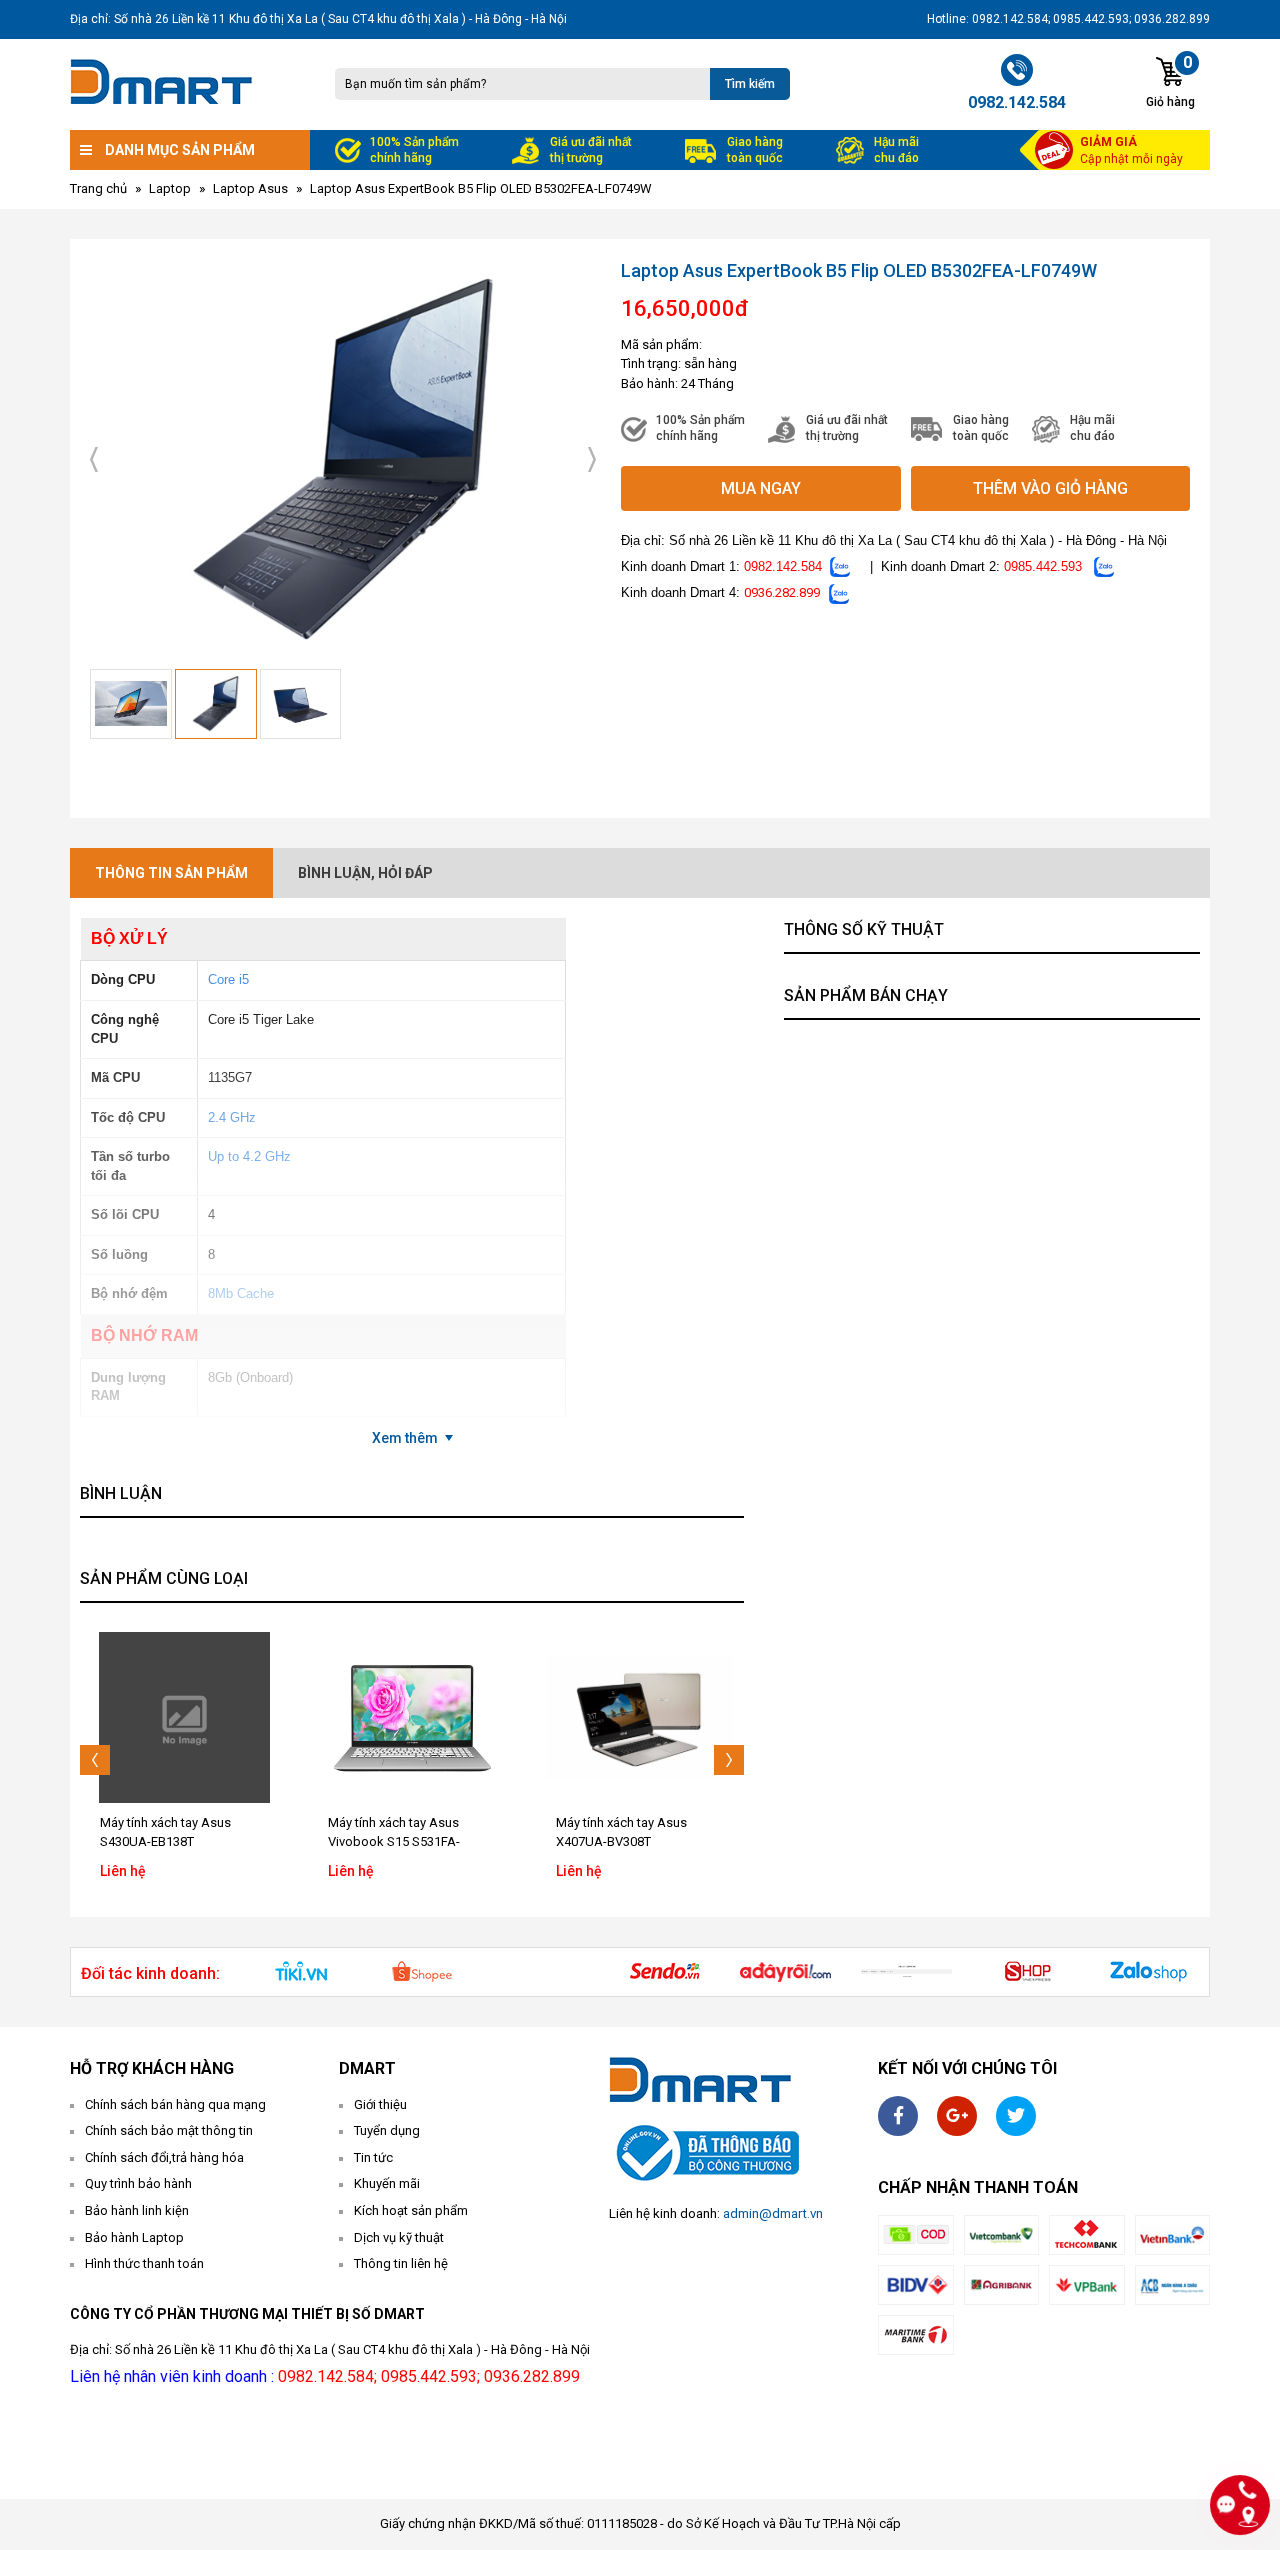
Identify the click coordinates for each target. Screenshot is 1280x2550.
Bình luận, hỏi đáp (365, 873)
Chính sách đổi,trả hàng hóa (164, 2157)
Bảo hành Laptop (134, 2237)
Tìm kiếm (750, 84)
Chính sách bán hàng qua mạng (175, 2104)
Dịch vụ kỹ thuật (399, 2237)
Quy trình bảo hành (138, 2183)
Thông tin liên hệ (401, 2263)
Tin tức (373, 2157)
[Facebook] (898, 2116)
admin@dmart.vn (773, 2213)
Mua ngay (761, 488)
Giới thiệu (380, 2104)
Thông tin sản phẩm (171, 873)
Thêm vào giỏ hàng (1050, 488)
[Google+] (957, 2116)
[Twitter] (1016, 2116)
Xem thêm (405, 1438)
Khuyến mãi (387, 2183)
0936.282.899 (782, 592)
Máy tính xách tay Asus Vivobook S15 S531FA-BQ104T (166, 1842)
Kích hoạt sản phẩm (411, 2210)
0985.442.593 (1043, 566)
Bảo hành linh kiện (137, 2210)
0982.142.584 (783, 566)
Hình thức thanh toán (144, 2263)
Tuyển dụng (387, 2130)
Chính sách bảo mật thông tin (169, 2130)
